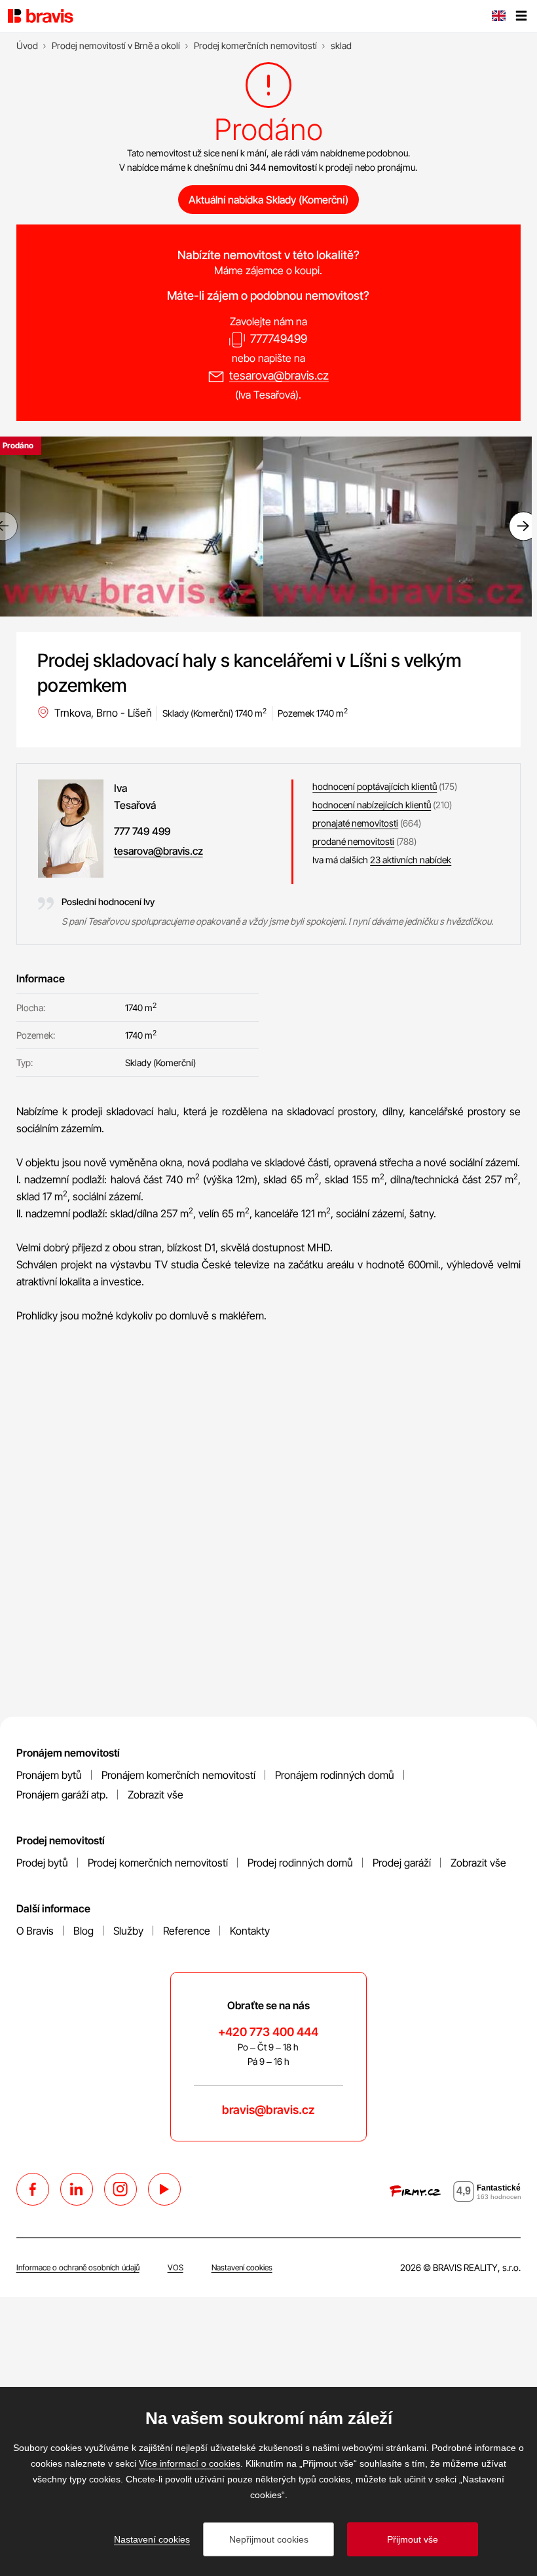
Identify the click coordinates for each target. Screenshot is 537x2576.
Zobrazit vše (156, 1795)
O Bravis (35, 1931)
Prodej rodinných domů (300, 1863)
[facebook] (33, 2189)
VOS (176, 2267)
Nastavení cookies (242, 2267)
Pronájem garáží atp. (62, 1795)
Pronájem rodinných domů (335, 1775)
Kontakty (250, 1931)
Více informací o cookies (190, 2463)
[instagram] (120, 2189)
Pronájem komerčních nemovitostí (178, 1775)
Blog (83, 1931)
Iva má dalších (382, 860)
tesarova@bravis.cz (279, 375)
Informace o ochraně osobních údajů (78, 2267)
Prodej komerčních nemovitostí (158, 1863)
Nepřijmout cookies (269, 2539)
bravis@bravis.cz (268, 2110)
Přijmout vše (413, 2539)
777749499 (279, 339)
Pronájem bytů (49, 1775)
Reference (187, 1931)
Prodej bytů (42, 1863)
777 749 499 (142, 831)
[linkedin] (77, 2189)
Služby (128, 1931)
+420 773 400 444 (268, 2032)
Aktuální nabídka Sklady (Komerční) (268, 200)
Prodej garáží (402, 1863)
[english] (498, 17)
